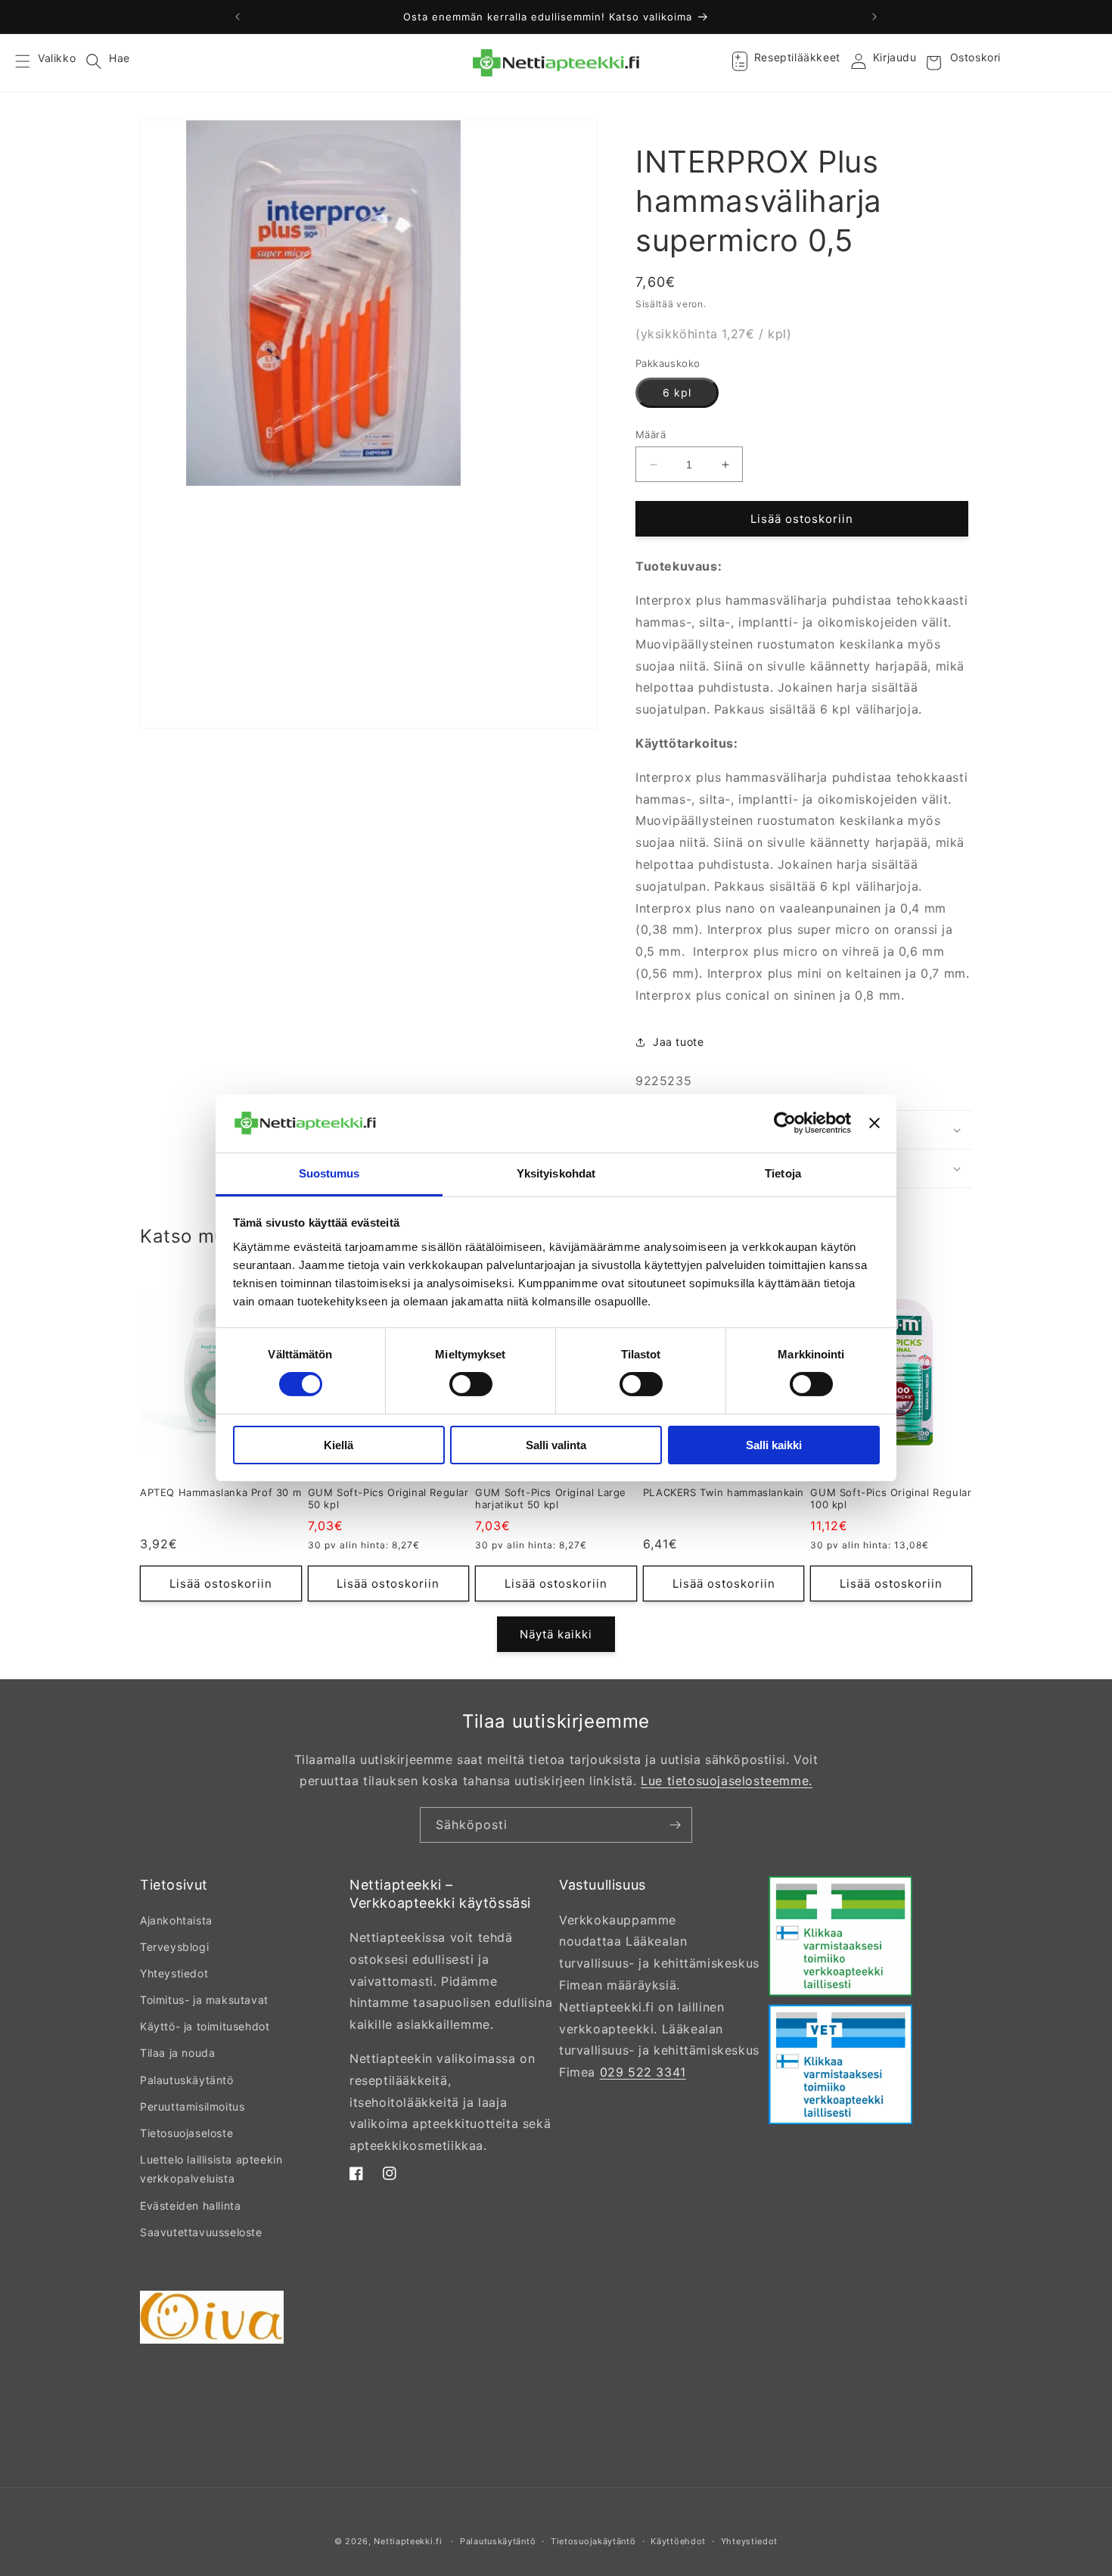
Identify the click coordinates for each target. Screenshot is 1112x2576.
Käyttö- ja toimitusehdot (205, 2026)
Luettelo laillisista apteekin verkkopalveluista (211, 2169)
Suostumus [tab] (329, 1173)
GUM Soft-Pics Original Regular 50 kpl (388, 1499)
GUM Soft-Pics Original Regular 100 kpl (891, 1499)
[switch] (471, 1384)
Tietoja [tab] (783, 1173)
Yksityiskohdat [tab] (556, 1173)
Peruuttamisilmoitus (192, 2106)
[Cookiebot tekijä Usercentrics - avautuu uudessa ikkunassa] (785, 1123)
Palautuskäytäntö (187, 2080)
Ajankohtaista (176, 1920)
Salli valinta (556, 1445)
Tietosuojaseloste (186, 2133)
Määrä (651, 434)
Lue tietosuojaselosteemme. (727, 1781)
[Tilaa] (675, 1825)
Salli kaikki (774, 1445)
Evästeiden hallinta (190, 2206)
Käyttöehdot (678, 2541)
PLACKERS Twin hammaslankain (724, 1492)
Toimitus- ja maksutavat (204, 2000)
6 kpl (677, 392)
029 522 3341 (643, 2072)
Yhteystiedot (174, 1973)
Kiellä (339, 1445)
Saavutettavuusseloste (201, 2232)
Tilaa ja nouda (177, 2053)
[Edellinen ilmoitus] (238, 17)
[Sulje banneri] (874, 1123)
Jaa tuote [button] (678, 1042)
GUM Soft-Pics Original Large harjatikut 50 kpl (551, 1499)
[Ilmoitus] (874, 17)
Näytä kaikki (556, 1634)
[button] (32, 63)
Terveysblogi (174, 1947)
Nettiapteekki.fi (408, 2541)
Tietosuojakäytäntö (593, 2541)
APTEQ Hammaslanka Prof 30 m (221, 1492)
